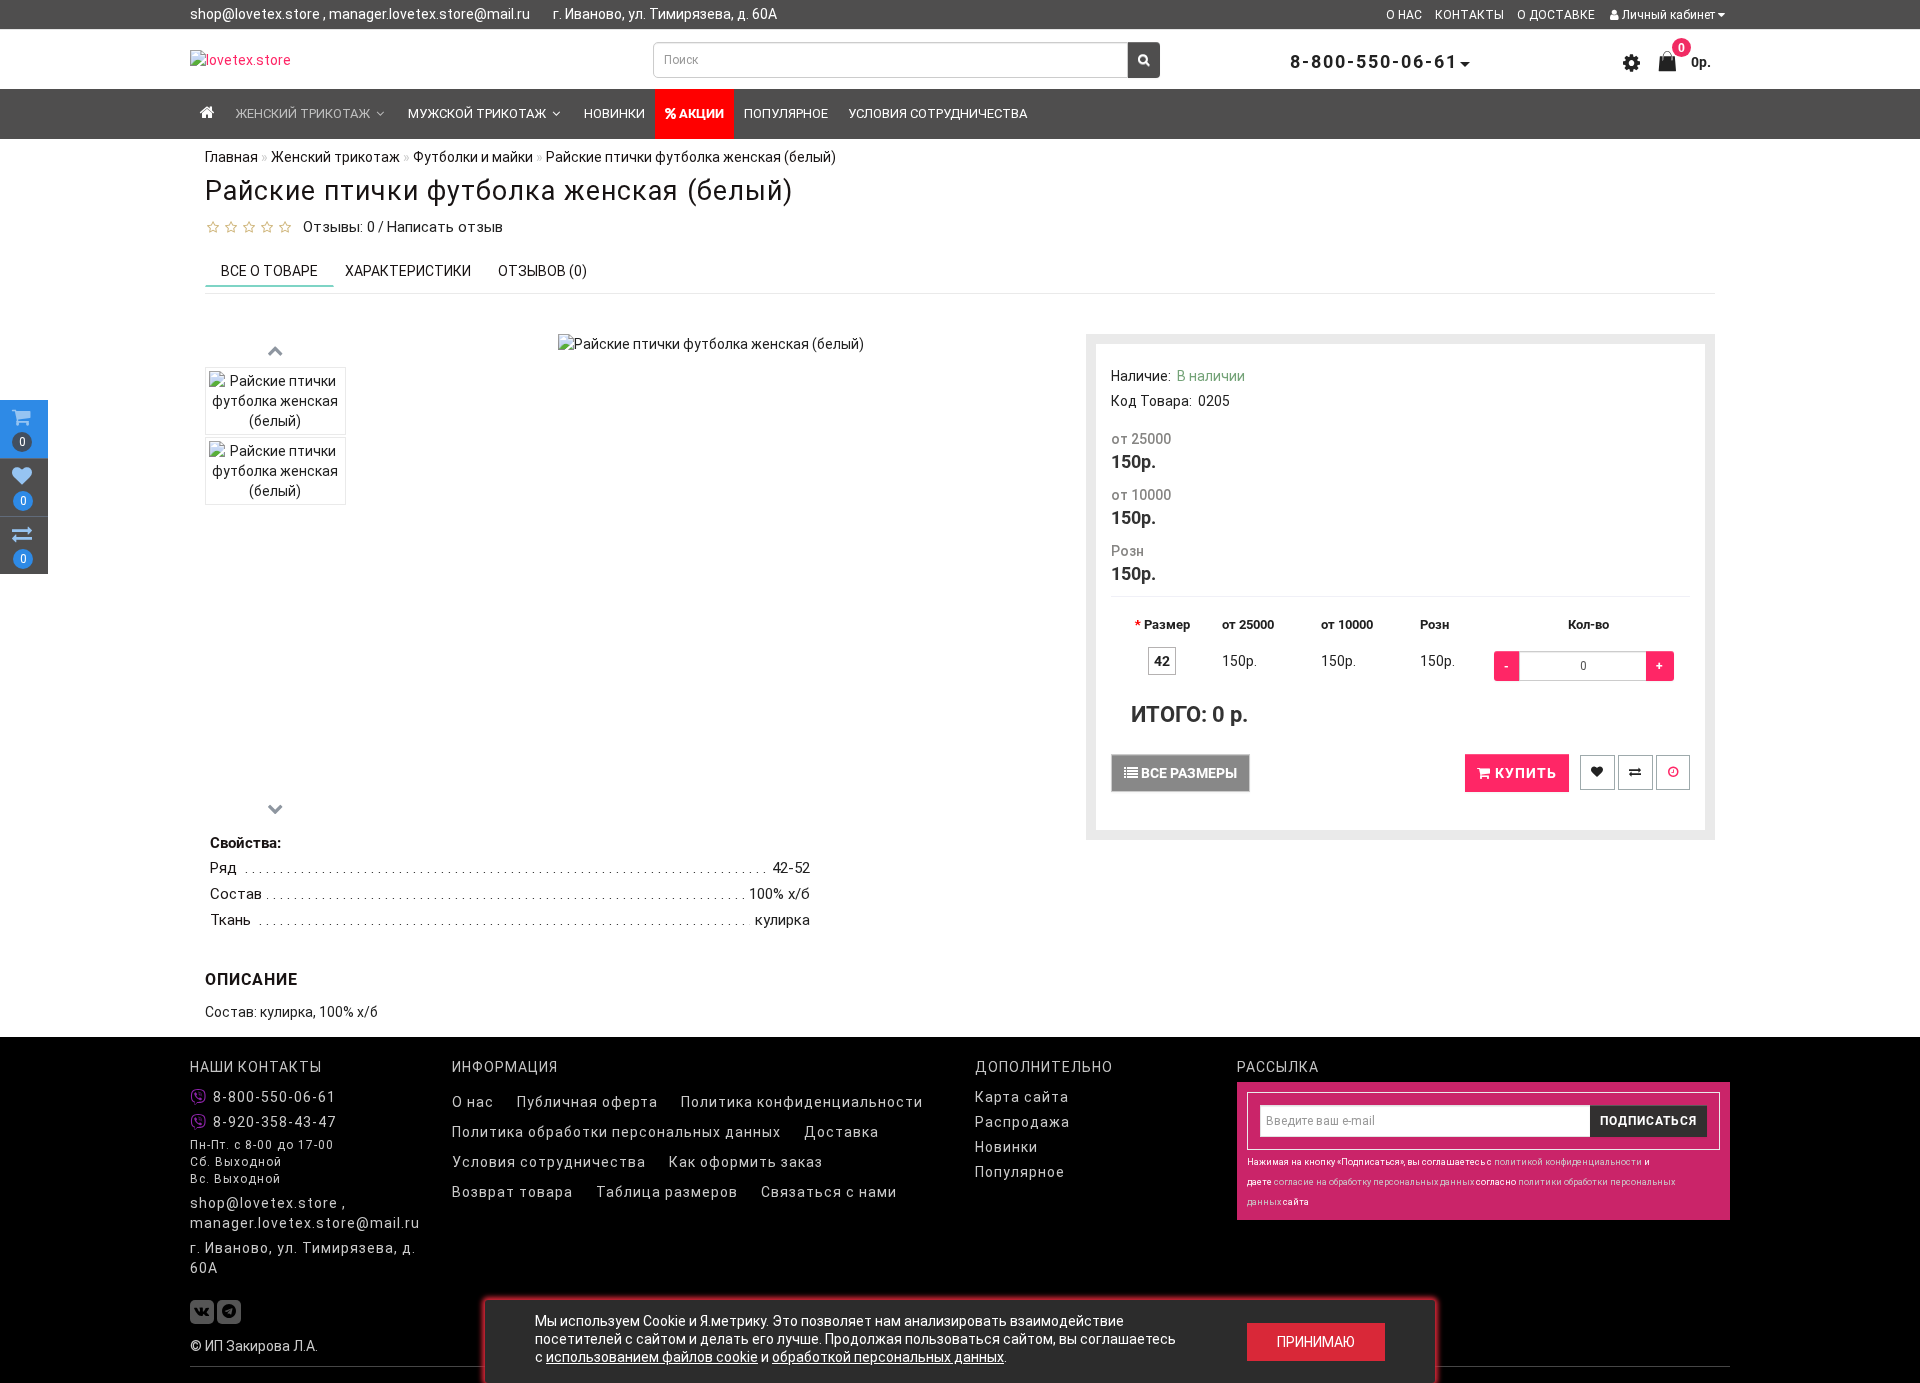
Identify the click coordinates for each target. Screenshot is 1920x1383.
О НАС (1404, 15)
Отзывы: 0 (335, 227)
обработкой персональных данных (888, 1357)
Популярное (786, 113)
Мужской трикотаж (477, 113)
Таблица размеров (667, 1192)
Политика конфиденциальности (802, 1102)
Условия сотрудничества (937, 113)
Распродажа (1022, 1122)
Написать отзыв (445, 227)
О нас (473, 1102)
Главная (231, 157)
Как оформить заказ (746, 1162)
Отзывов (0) (542, 271)
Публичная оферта (587, 1102)
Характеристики (408, 271)
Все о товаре (269, 271)
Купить (1524, 773)
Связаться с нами (829, 1192)
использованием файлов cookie (652, 1357)
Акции (700, 113)
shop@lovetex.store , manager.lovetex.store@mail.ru (305, 1213)
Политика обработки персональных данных (616, 1132)
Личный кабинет (1668, 15)
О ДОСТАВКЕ (1556, 15)
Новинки (614, 113)
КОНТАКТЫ (1469, 15)
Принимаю (1316, 1342)
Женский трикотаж (302, 113)
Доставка (841, 1132)
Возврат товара (512, 1192)
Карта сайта (1022, 1097)
